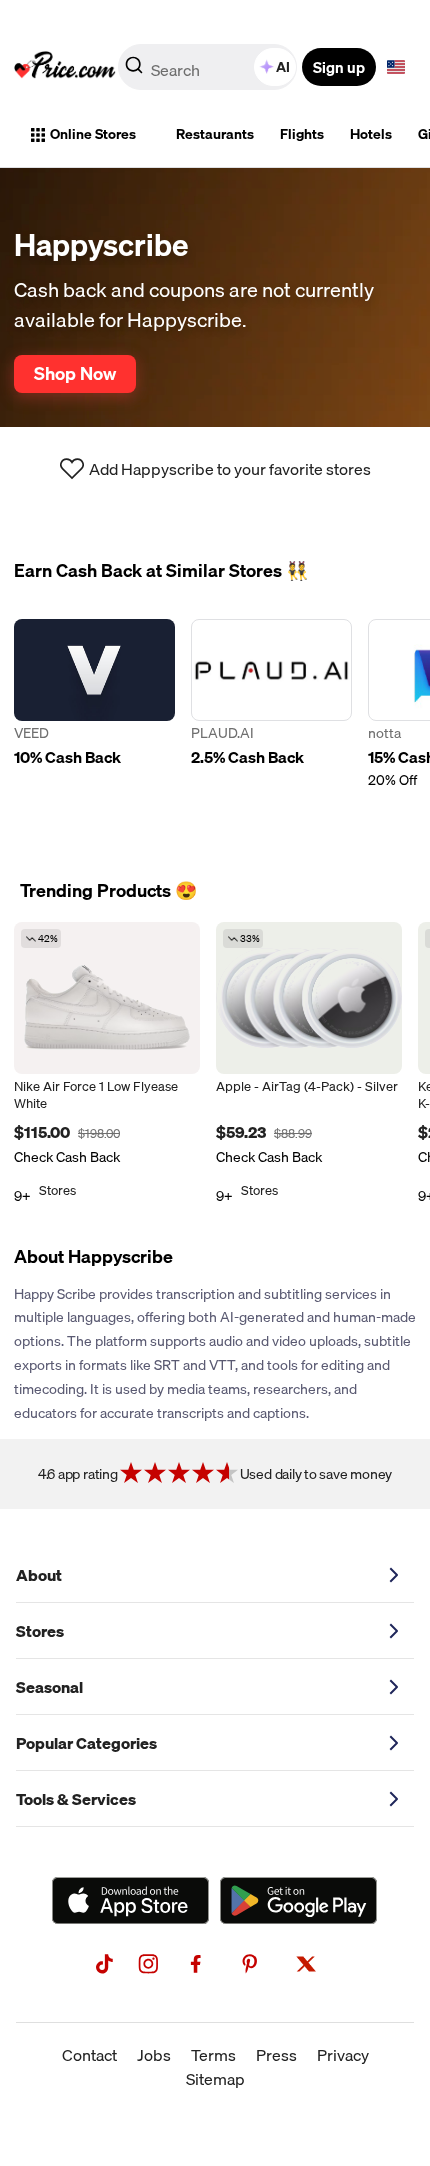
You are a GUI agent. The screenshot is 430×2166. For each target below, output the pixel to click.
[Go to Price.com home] (65, 67)
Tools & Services (76, 1799)
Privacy (343, 2055)
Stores (40, 1631)
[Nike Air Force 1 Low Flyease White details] (107, 998)
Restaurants (215, 134)
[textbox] (396, 67)
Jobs (154, 2055)
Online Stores (93, 134)
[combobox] (209, 67)
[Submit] (134, 71)
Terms (213, 2055)
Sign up (339, 67)
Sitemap (215, 2079)
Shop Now (75, 373)
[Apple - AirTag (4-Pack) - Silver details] (309, 998)
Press (276, 2055)
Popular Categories (86, 1743)
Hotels (371, 134)
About (39, 1575)
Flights (302, 134)
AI (283, 67)
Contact (89, 2055)
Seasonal (49, 1687)
